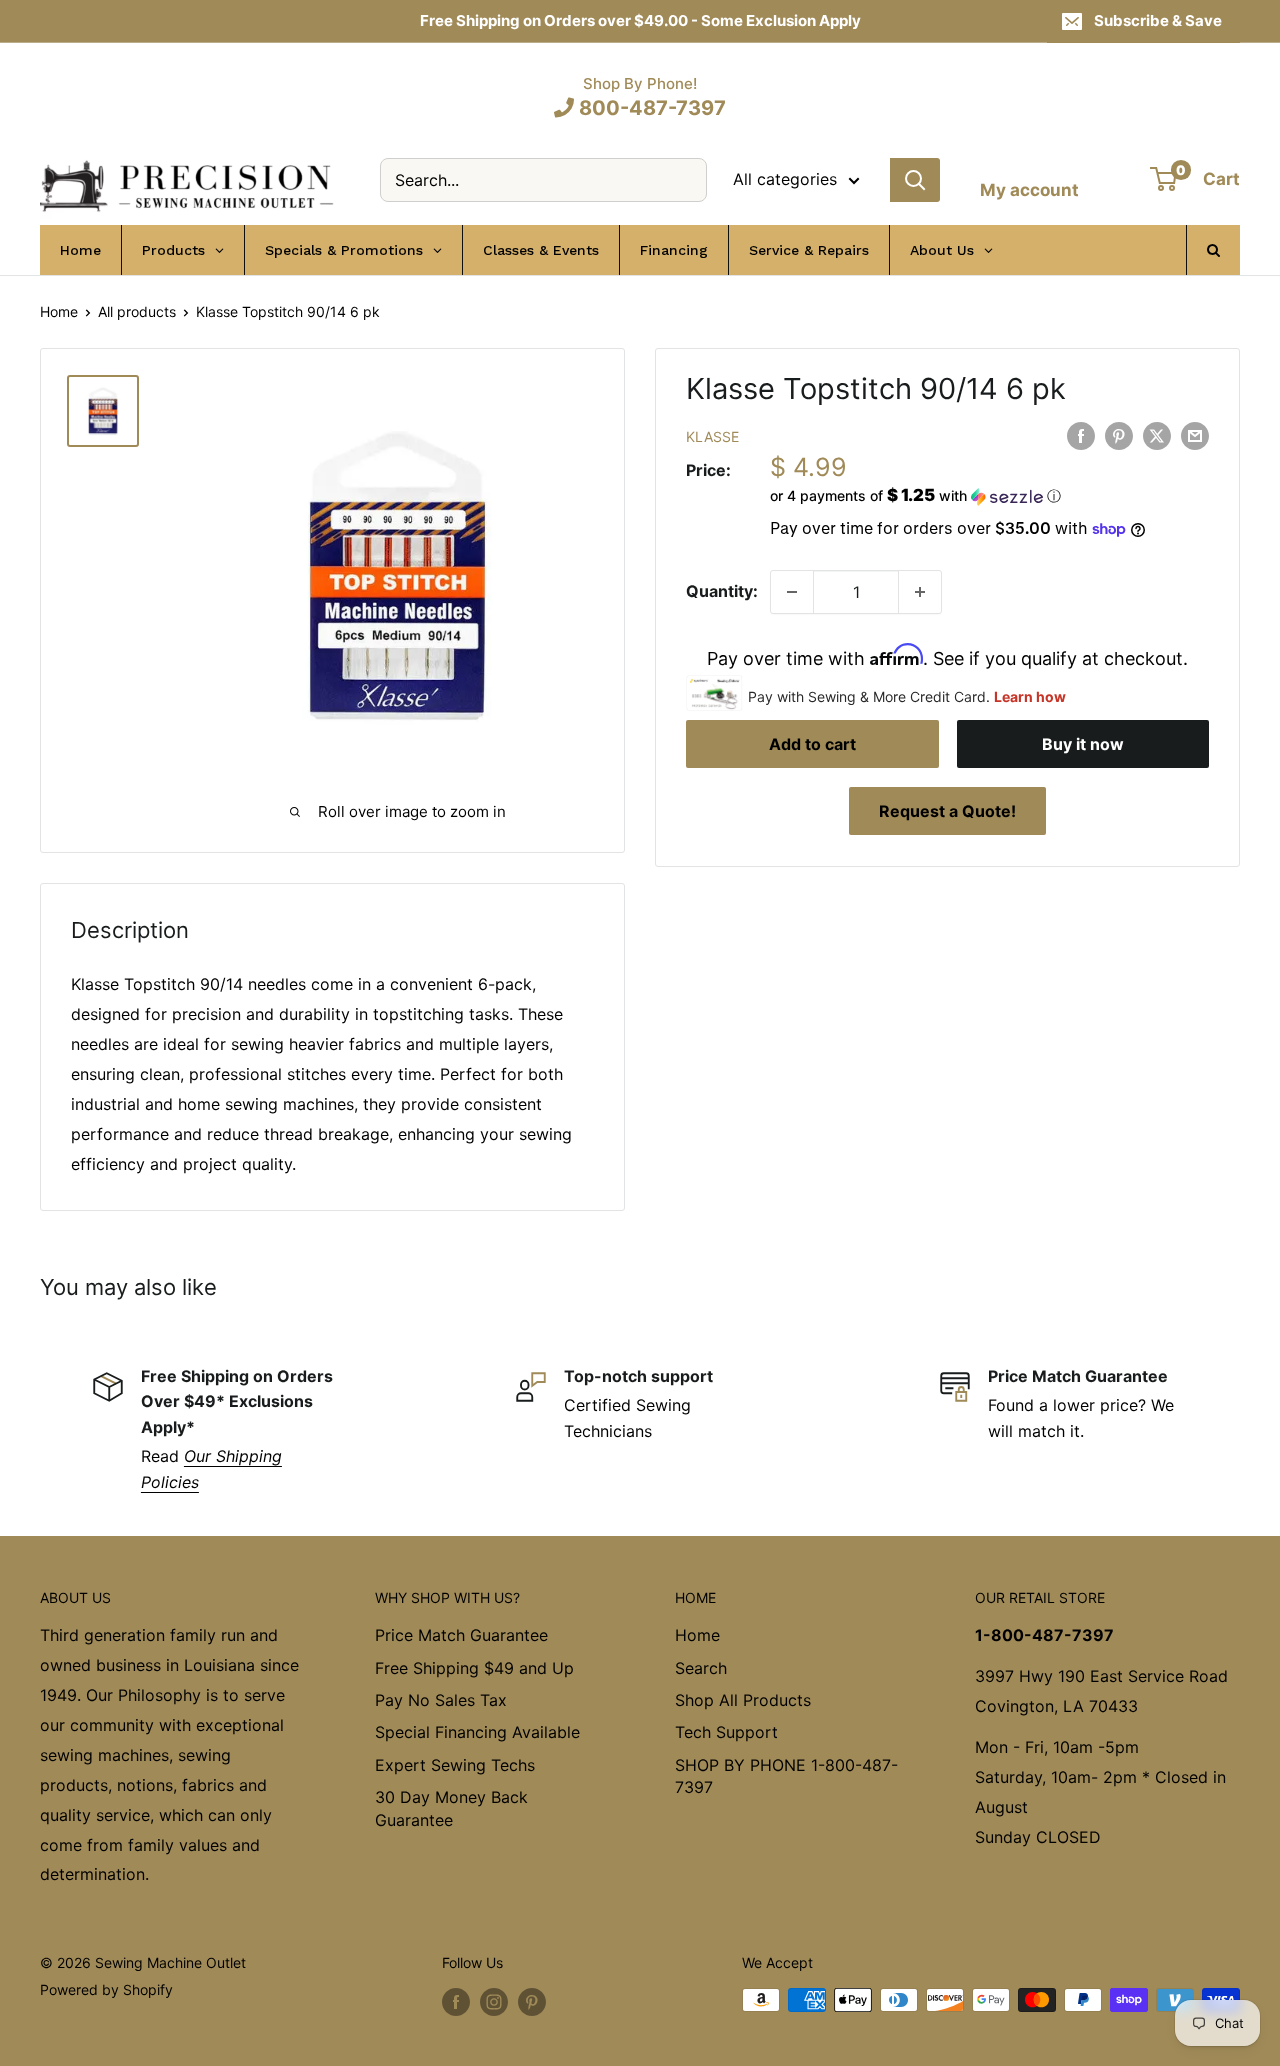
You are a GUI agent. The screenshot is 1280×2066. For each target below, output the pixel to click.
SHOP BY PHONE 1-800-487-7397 (786, 1776)
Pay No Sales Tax (441, 1700)
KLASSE (712, 436)
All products (137, 311)
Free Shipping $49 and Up (474, 1668)
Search (701, 1668)
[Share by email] (1195, 435)
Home (59, 311)
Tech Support (726, 1732)
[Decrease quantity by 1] (792, 592)
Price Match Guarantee (461, 1635)
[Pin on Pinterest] (1119, 435)
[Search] (915, 180)
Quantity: (722, 591)
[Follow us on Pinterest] (532, 2002)
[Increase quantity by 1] (920, 592)
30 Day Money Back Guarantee (451, 1808)
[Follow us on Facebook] (456, 2002)
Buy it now (1083, 744)
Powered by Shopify (106, 1989)
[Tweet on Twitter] (1157, 435)
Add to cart (812, 744)
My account (1029, 190)
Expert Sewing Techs (455, 1765)
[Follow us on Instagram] (494, 2002)
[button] (989, 496)
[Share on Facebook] (1081, 435)
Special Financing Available (477, 1732)
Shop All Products (743, 1700)
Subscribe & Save (1158, 20)
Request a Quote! (947, 811)
